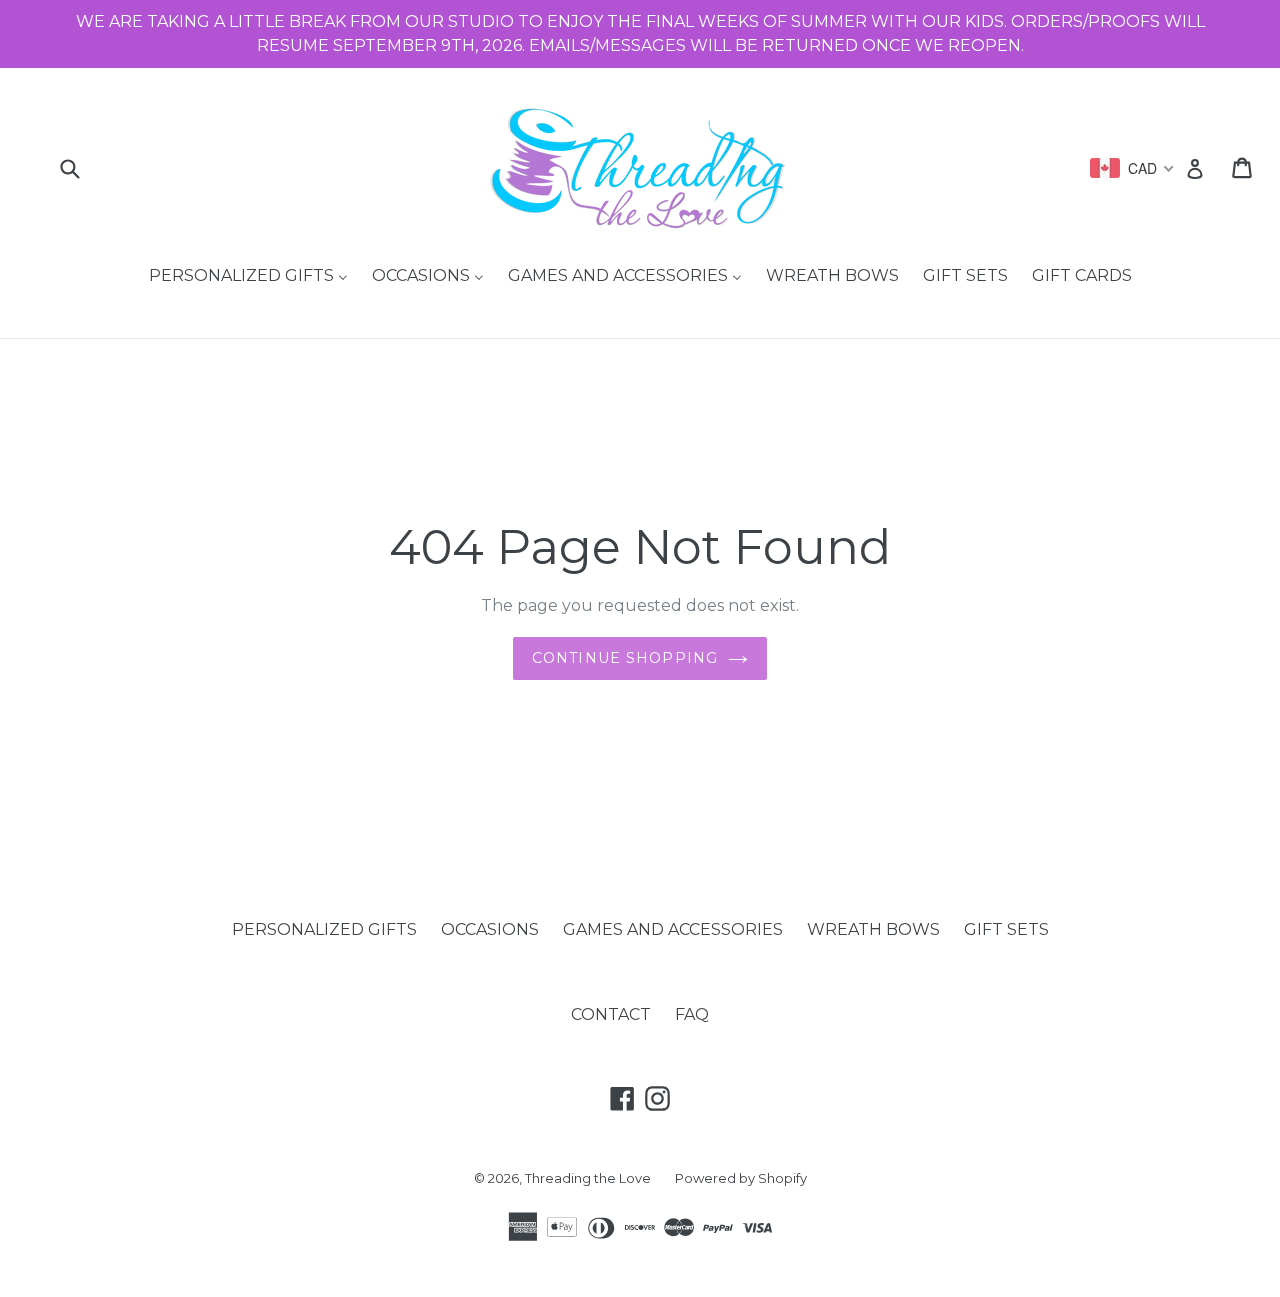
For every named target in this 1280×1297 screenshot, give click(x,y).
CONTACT (611, 1014)
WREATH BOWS (873, 929)
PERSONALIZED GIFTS (324, 929)
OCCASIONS (490, 929)
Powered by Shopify (741, 1178)
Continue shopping (625, 658)
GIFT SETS (1006, 929)
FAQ (692, 1014)
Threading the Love (588, 1178)
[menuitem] (248, 277)
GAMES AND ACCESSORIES (673, 929)
